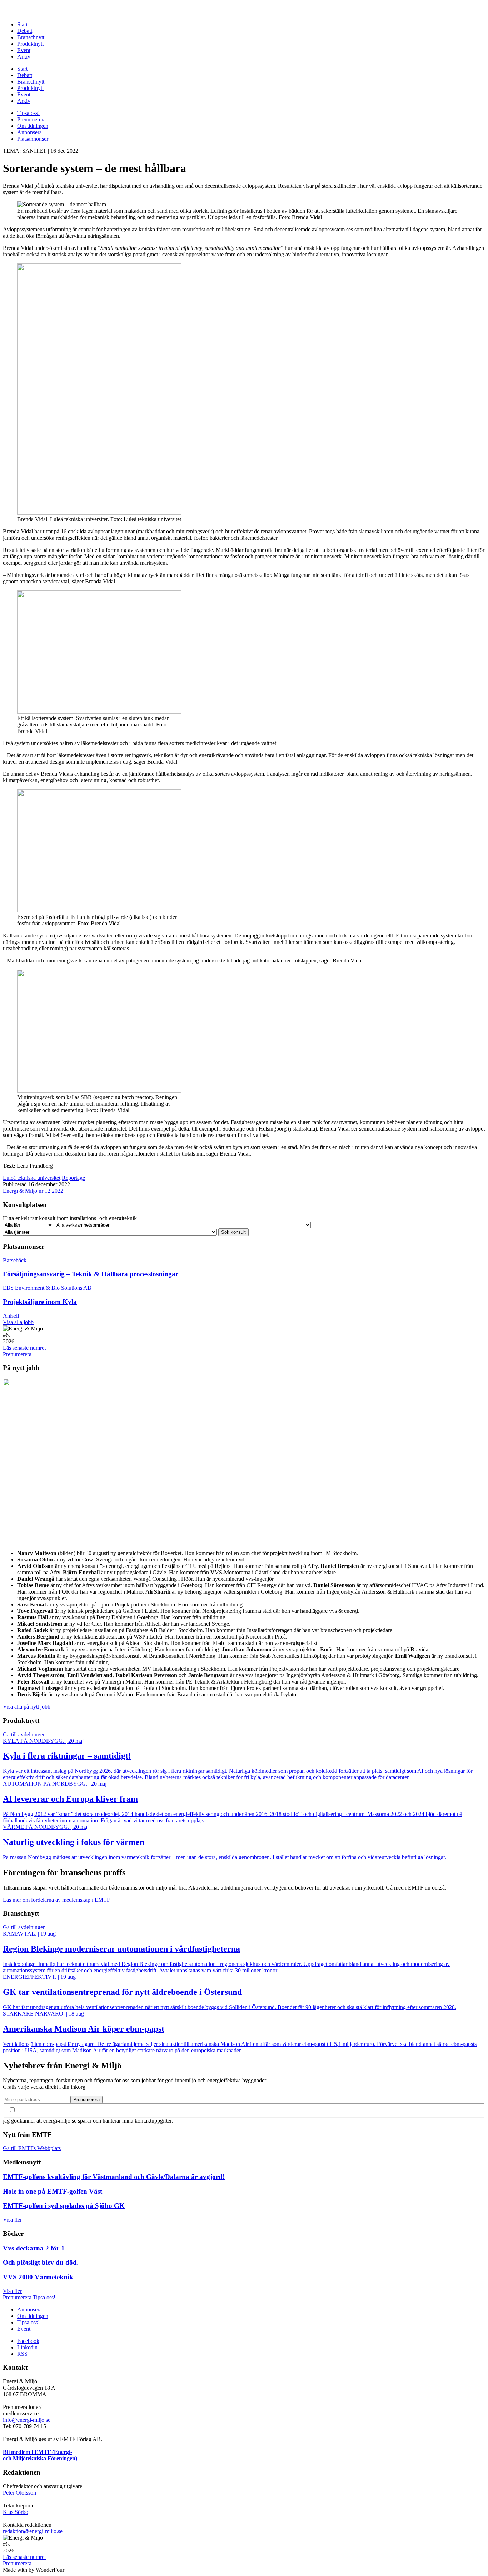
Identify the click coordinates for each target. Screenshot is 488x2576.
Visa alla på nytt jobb (27, 1707)
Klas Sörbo (16, 2512)
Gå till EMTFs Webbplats (32, 2148)
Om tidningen (33, 126)
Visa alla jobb (18, 1322)
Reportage (73, 1178)
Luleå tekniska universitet (32, 1178)
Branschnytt (31, 37)
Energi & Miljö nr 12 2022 (33, 1191)
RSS (22, 2354)
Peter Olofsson (19, 2493)
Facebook (28, 2341)
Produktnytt (30, 44)
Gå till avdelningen (24, 1734)
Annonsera (29, 132)
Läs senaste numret (24, 1348)
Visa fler (12, 2220)
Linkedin (27, 2347)
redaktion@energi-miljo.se (33, 2531)
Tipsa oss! (28, 113)
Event (24, 50)
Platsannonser (33, 139)
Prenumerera (31, 119)
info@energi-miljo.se (27, 2420)
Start (22, 24)
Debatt (25, 31)
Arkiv (24, 57)
